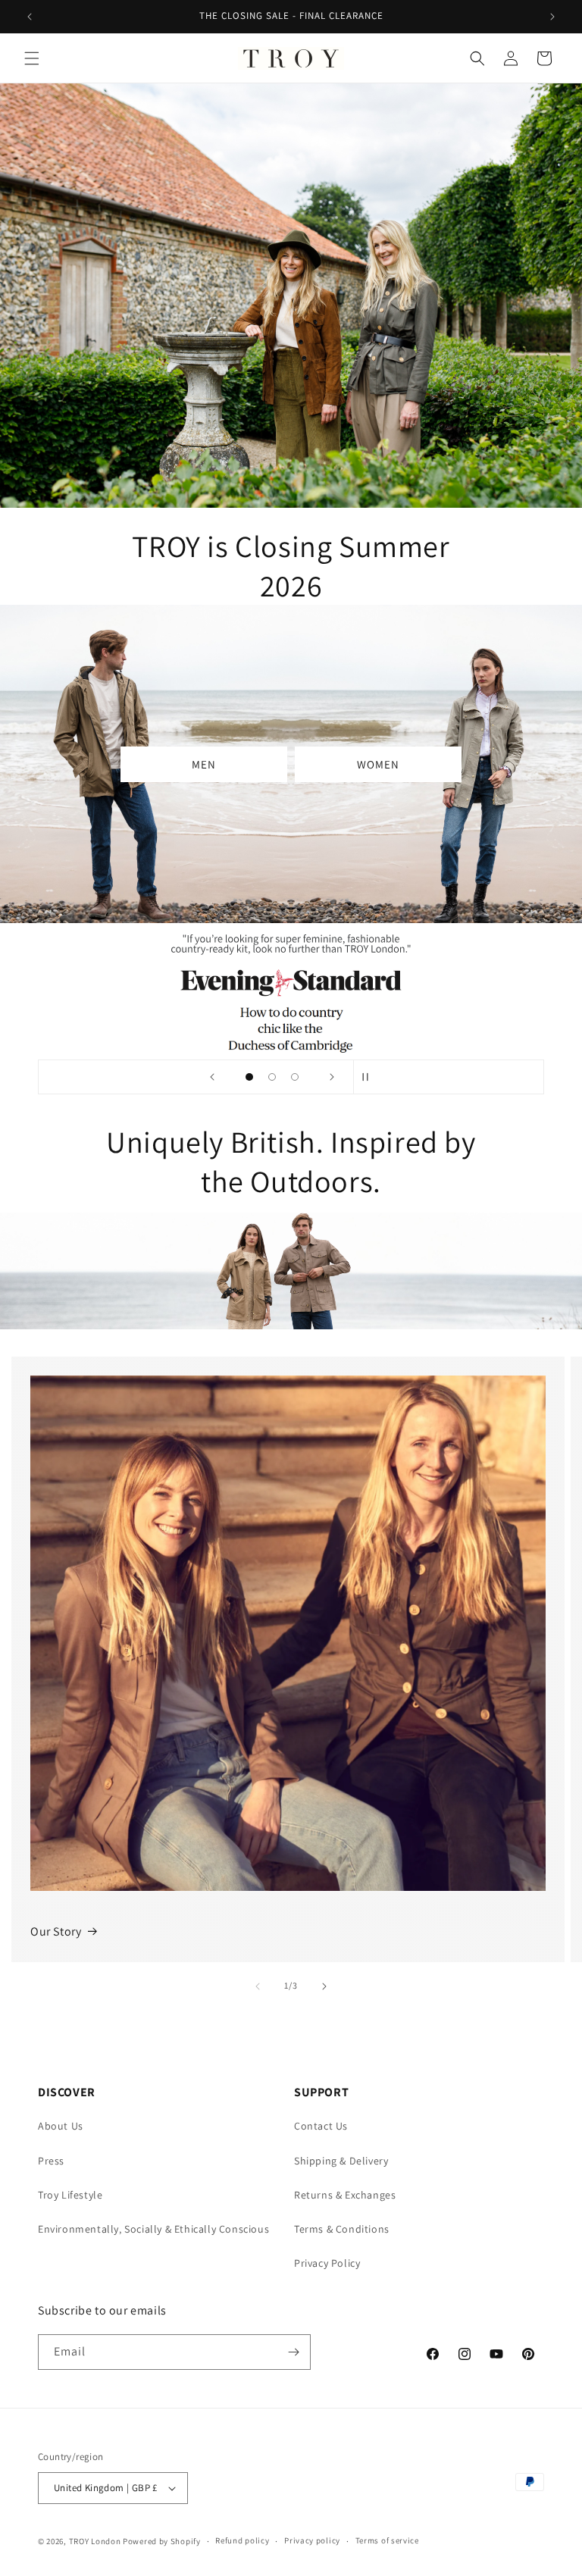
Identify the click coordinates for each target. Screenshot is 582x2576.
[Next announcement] (552, 17)
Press (51, 2161)
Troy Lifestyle (70, 2195)
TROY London (95, 2541)
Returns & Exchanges (345, 2195)
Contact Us (321, 2126)
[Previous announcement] (30, 17)
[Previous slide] (212, 1077)
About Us (61, 2126)
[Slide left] (258, 1986)
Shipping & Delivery (341, 2161)
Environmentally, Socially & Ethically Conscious (153, 2229)
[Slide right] (324, 1986)
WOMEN (378, 764)
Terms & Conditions (342, 2229)
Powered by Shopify (162, 2541)
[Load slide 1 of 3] (249, 1077)
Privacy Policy (327, 2263)
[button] (32, 58)
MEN (204, 764)
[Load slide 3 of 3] (295, 1077)
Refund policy (242, 2540)
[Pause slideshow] (370, 1077)
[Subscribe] (293, 2352)
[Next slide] (332, 1077)
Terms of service (387, 2540)
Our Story (56, 1931)
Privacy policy (312, 2540)
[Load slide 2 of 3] (272, 1077)
